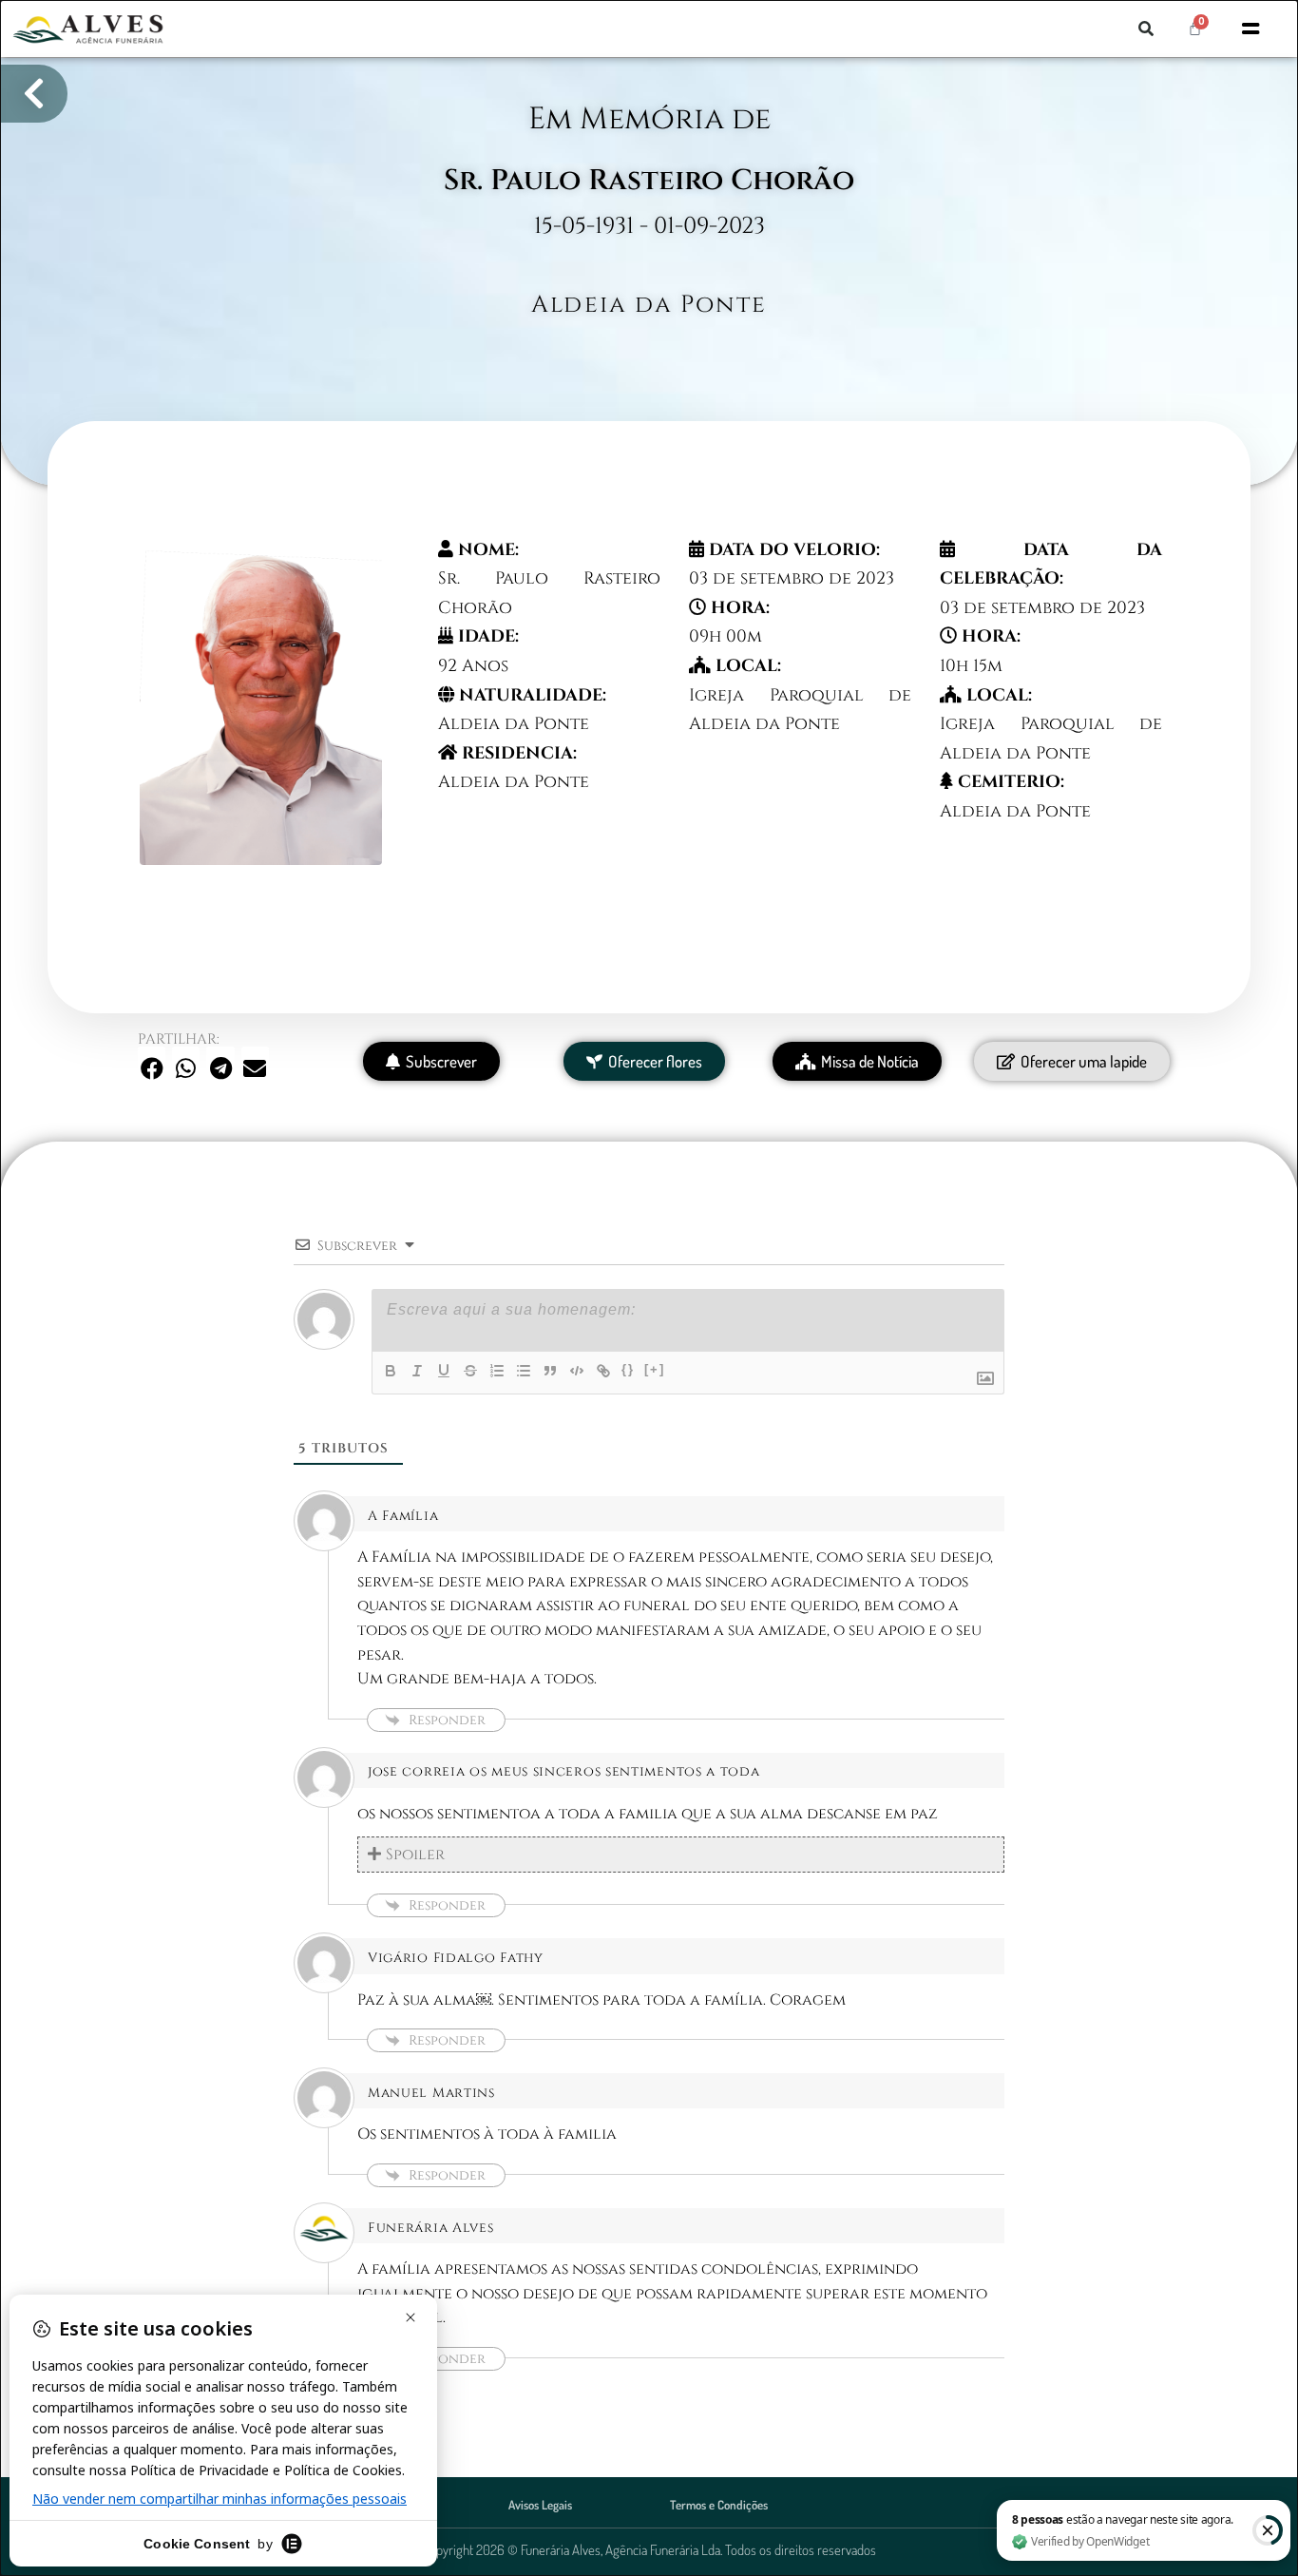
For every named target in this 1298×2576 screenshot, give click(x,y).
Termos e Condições (719, 2505)
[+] (655, 1369)
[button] (1146, 29)
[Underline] (444, 1371)
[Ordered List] (497, 1371)
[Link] (603, 1371)
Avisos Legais (540, 2505)
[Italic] (417, 1371)
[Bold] (391, 1371)
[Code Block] (577, 1371)
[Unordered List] (524, 1371)
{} (628, 1369)
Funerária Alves (431, 2228)
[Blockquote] (550, 1371)
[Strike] (470, 1371)
